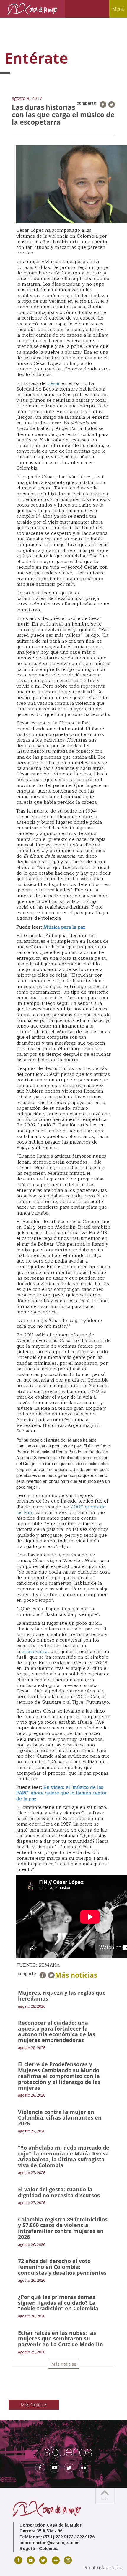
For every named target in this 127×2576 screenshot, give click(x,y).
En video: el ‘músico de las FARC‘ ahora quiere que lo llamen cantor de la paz (62, 1793)
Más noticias (64, 2364)
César (54, 383)
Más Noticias (34, 2405)
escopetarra (35, 1652)
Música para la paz (64, 927)
